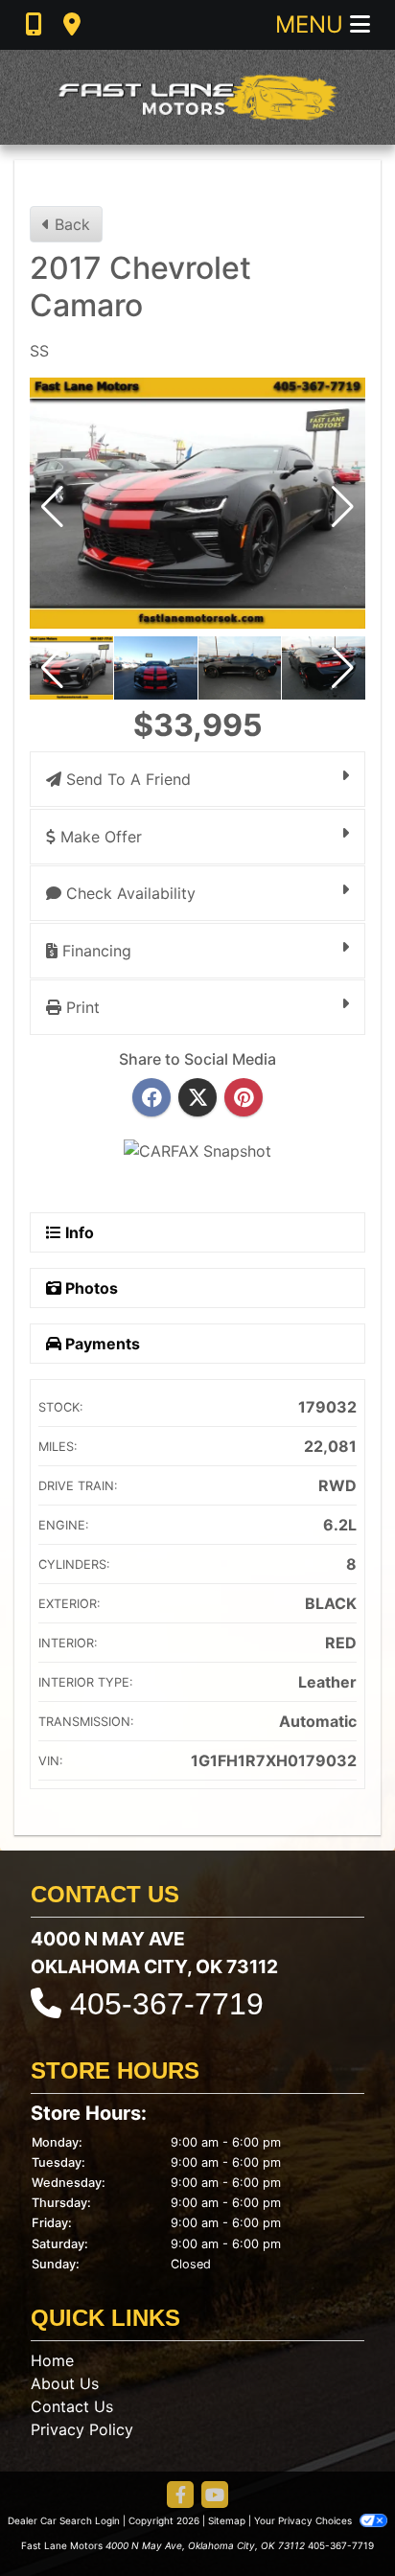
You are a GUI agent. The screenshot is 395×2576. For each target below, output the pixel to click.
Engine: (64, 1525)
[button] (343, 507)
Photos (90, 1288)
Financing (94, 951)
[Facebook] (151, 1098)
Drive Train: (78, 1486)
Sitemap (227, 2520)
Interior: (68, 1643)
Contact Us (72, 2406)
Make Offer (99, 837)
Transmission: (86, 1722)
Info (78, 1232)
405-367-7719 (167, 2004)
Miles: (58, 1447)
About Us (65, 2383)
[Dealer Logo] (197, 97)
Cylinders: (74, 1564)
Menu (313, 24)
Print (81, 1007)
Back (70, 224)
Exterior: (70, 1604)
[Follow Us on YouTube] (215, 2496)
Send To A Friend (126, 779)
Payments (101, 1344)
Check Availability (128, 893)
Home (52, 2360)
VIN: (51, 1761)
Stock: (61, 1407)
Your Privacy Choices (304, 2520)
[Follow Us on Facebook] (180, 2496)
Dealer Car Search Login (64, 2520)
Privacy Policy (82, 2429)
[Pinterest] (244, 1098)
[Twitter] (197, 1098)
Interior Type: (86, 1682)
